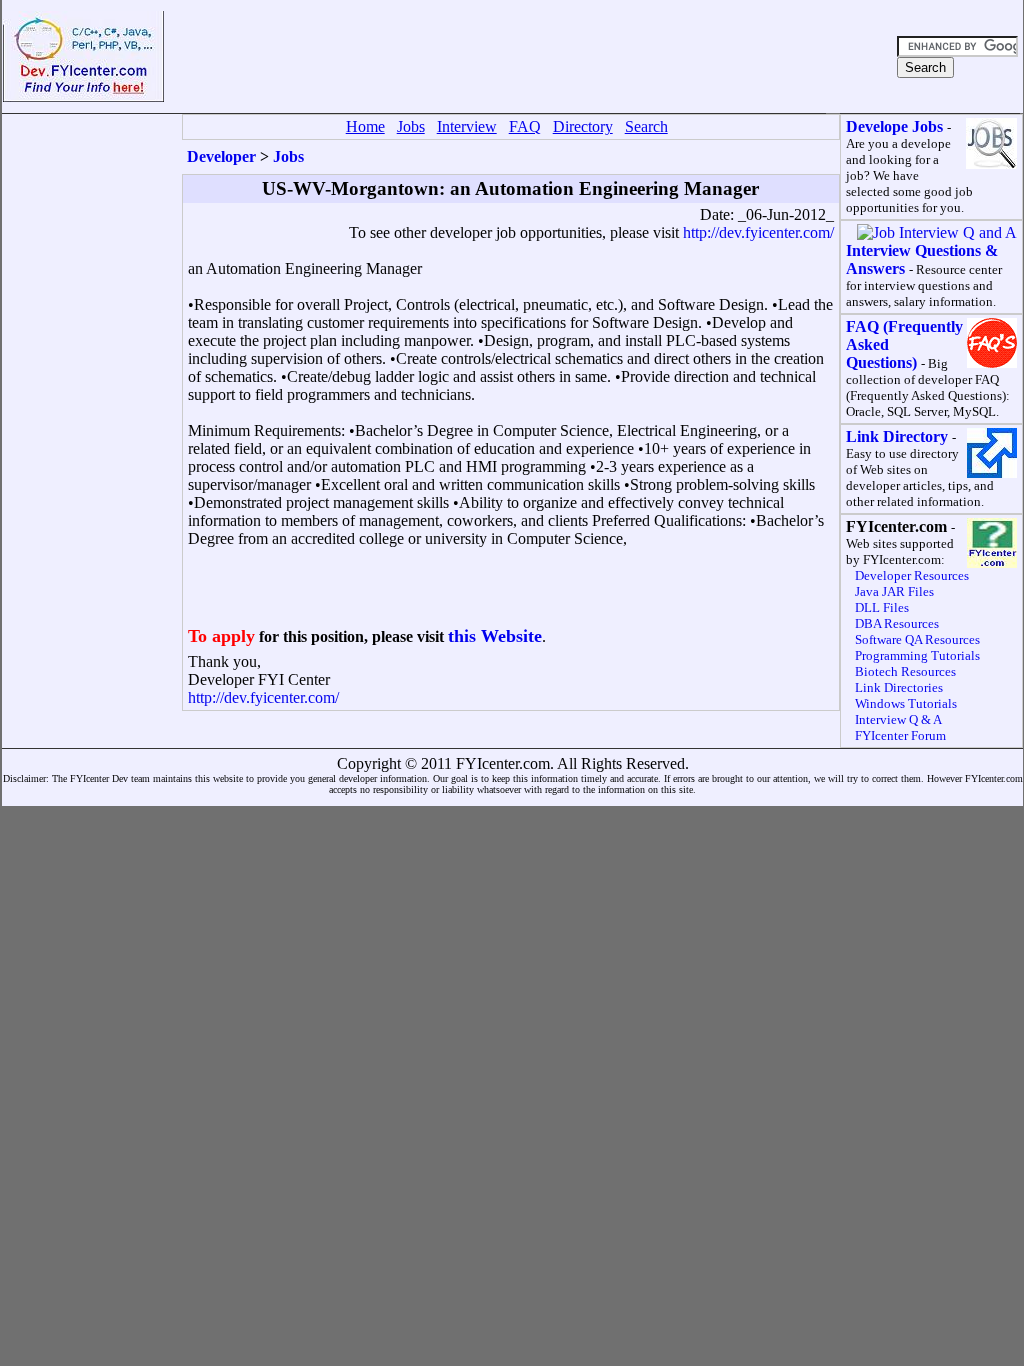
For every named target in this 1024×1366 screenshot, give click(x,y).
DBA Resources (897, 623)
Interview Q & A (898, 719)
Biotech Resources (905, 671)
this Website (495, 636)
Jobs (288, 156)
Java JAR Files (894, 591)
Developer (221, 156)
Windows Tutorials (906, 703)
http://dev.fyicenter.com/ (758, 232)
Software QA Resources (917, 639)
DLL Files (882, 607)
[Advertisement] (528, 57)
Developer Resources (912, 575)
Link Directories (899, 687)
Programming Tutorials (917, 655)
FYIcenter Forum (900, 735)
